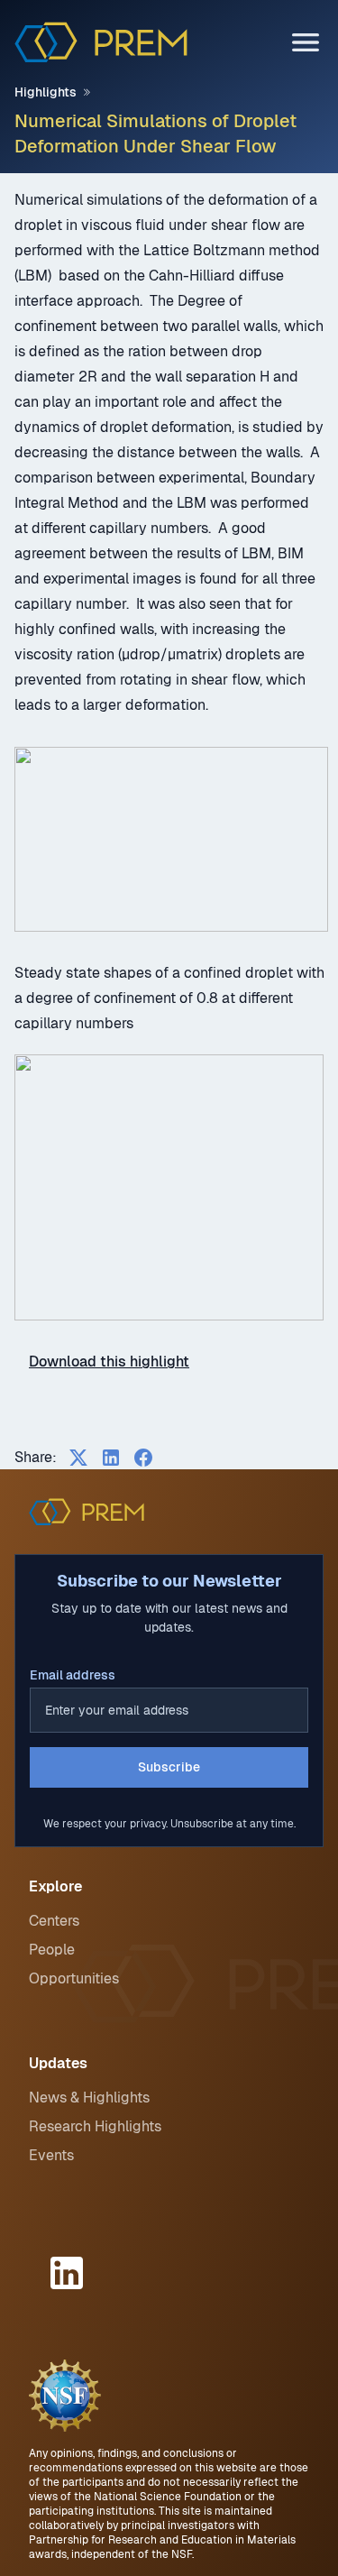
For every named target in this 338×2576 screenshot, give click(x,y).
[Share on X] (78, 1458)
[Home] (101, 42)
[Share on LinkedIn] (111, 1458)
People (52, 1950)
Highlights (46, 92)
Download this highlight (109, 1362)
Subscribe (169, 1767)
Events (51, 2155)
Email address (73, 1675)
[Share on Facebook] (143, 1458)
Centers (54, 1921)
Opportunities (74, 1978)
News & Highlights (89, 2098)
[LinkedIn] (69, 2273)
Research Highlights (95, 2126)
